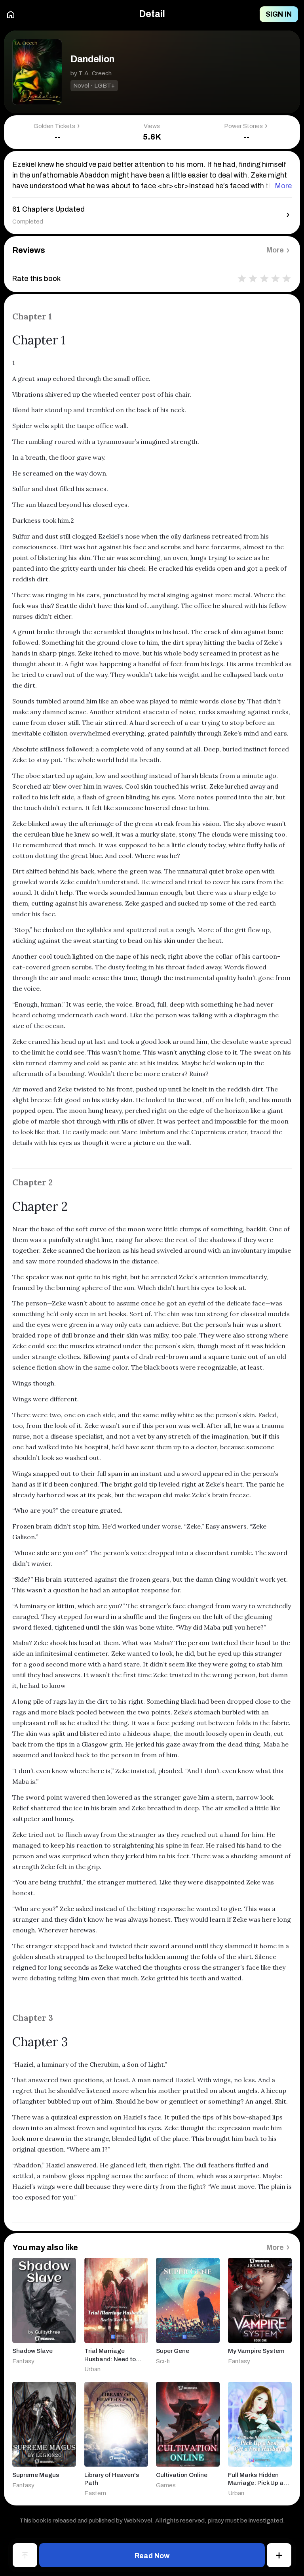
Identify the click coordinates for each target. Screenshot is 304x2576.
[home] (11, 14)
